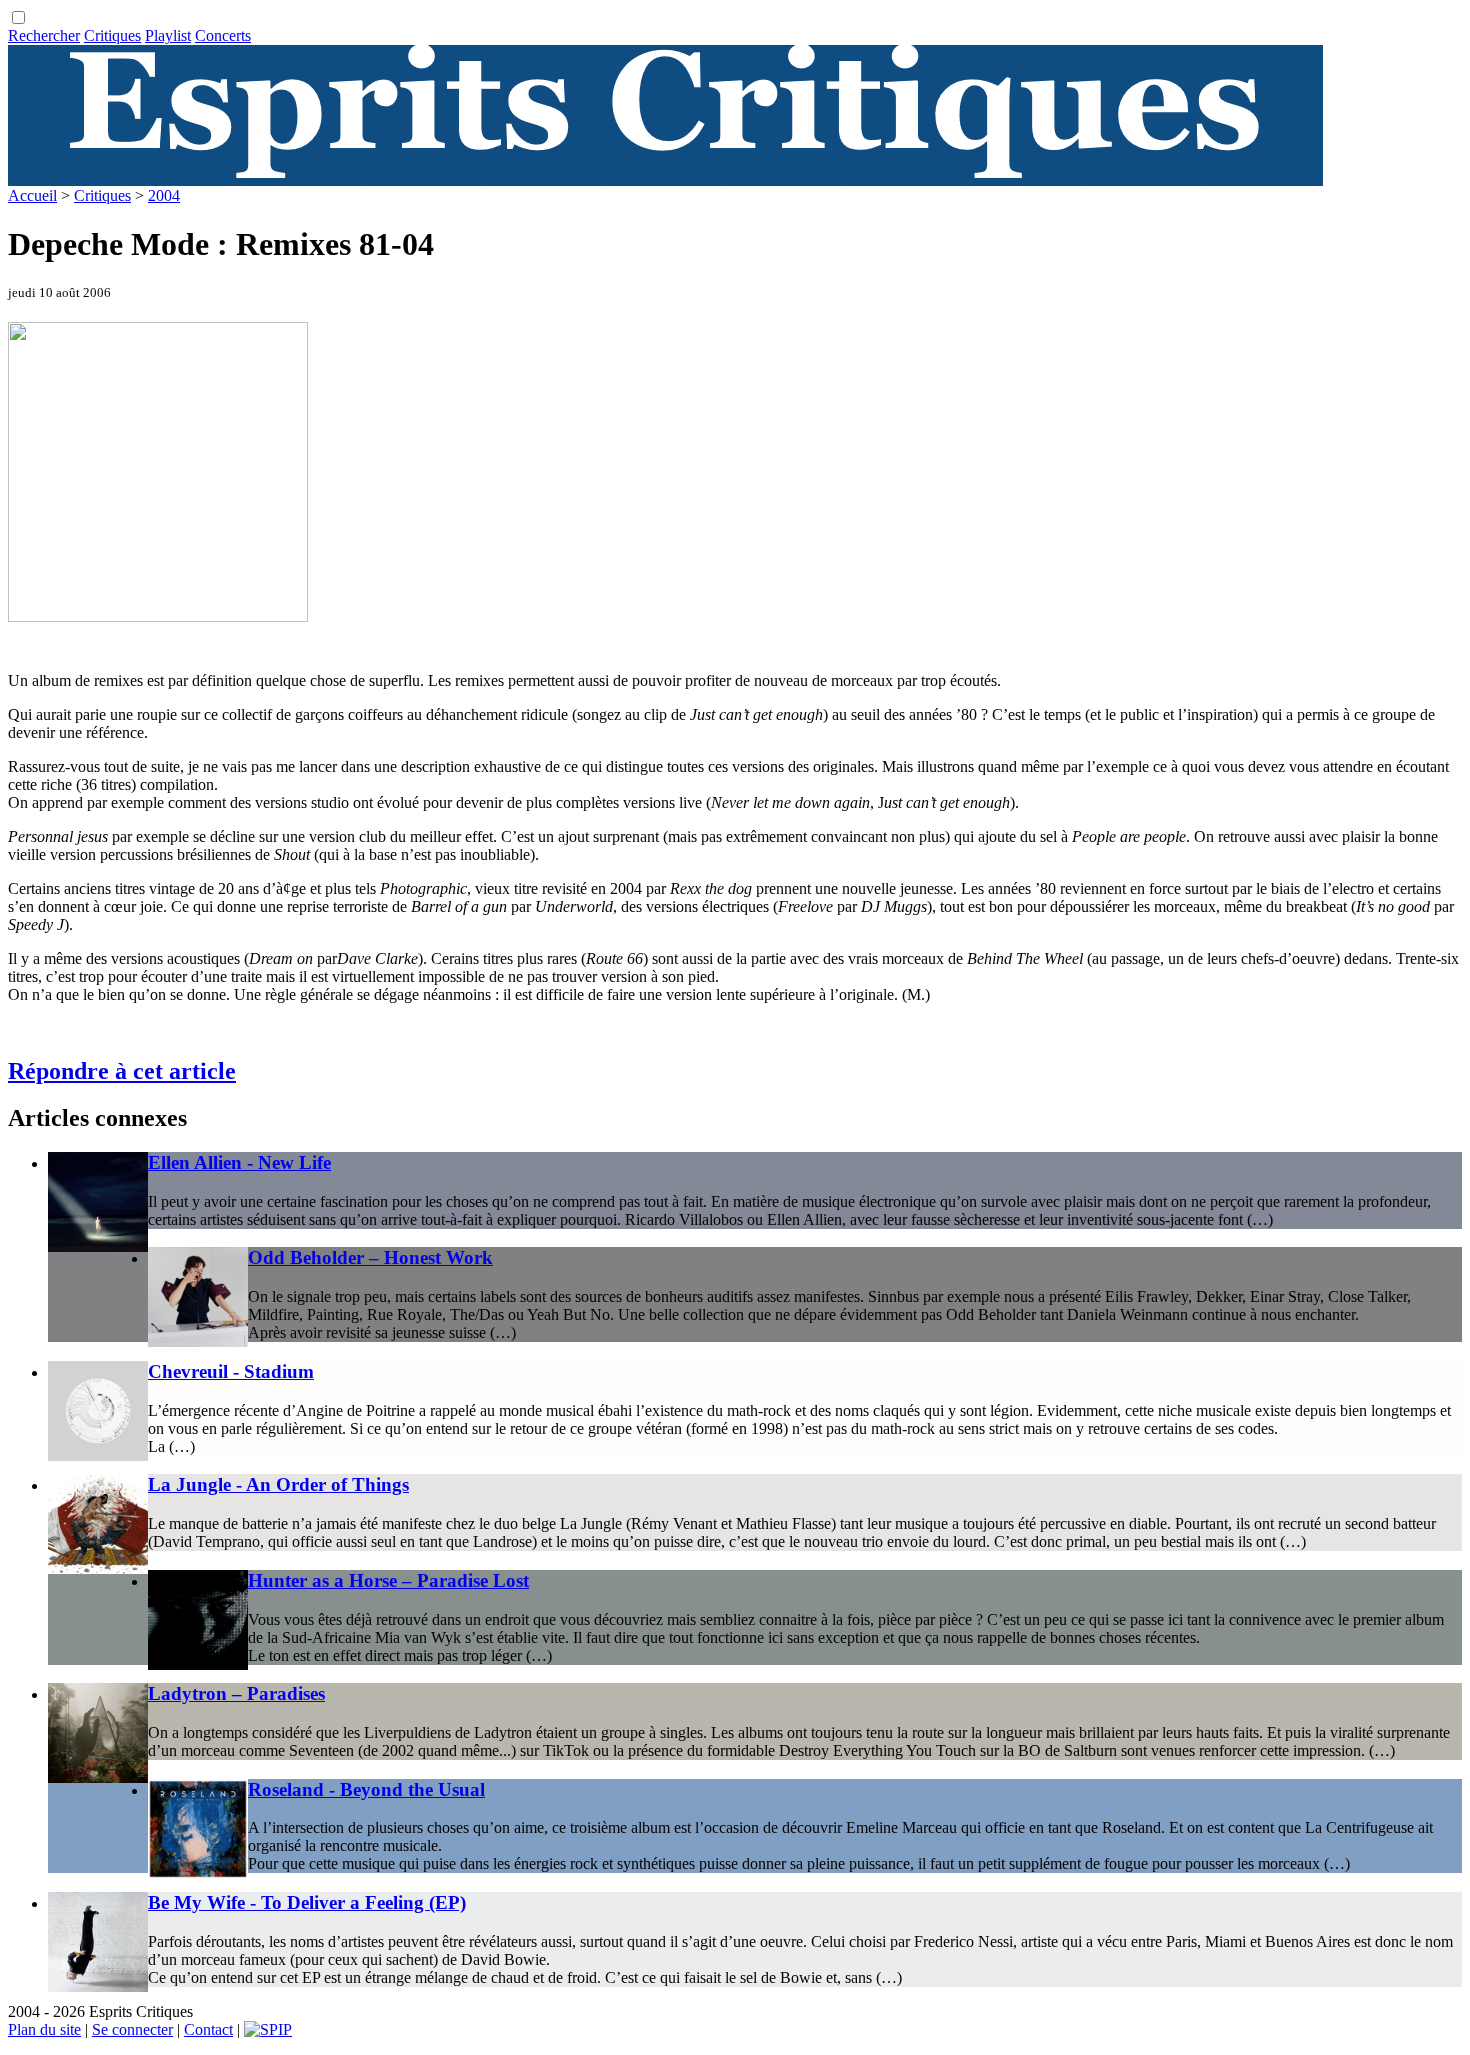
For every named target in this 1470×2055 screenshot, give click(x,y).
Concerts (223, 35)
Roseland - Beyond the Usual (366, 1789)
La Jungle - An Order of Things (278, 1484)
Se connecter (132, 2029)
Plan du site (44, 2029)
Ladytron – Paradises (236, 1693)
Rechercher (44, 35)
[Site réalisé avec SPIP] (268, 2029)
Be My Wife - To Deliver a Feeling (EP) (307, 1902)
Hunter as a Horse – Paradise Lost (388, 1580)
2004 (164, 195)
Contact (208, 2029)
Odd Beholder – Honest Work (370, 1257)
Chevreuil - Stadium (231, 1371)
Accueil (32, 195)
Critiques (112, 35)
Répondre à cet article (122, 1071)
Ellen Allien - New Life (239, 1162)
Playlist (168, 35)
